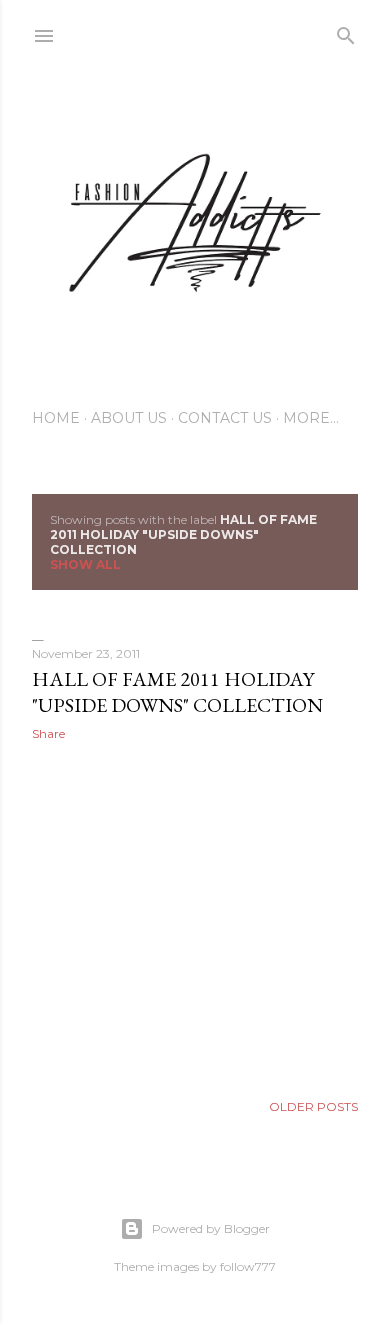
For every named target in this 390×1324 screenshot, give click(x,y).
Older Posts (313, 1106)
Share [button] (48, 733)
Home (56, 418)
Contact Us (225, 418)
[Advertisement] (195, 916)
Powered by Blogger (211, 1228)
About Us (129, 418)
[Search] (346, 31)
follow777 (248, 1266)
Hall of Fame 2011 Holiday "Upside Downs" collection (177, 692)
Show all (85, 564)
